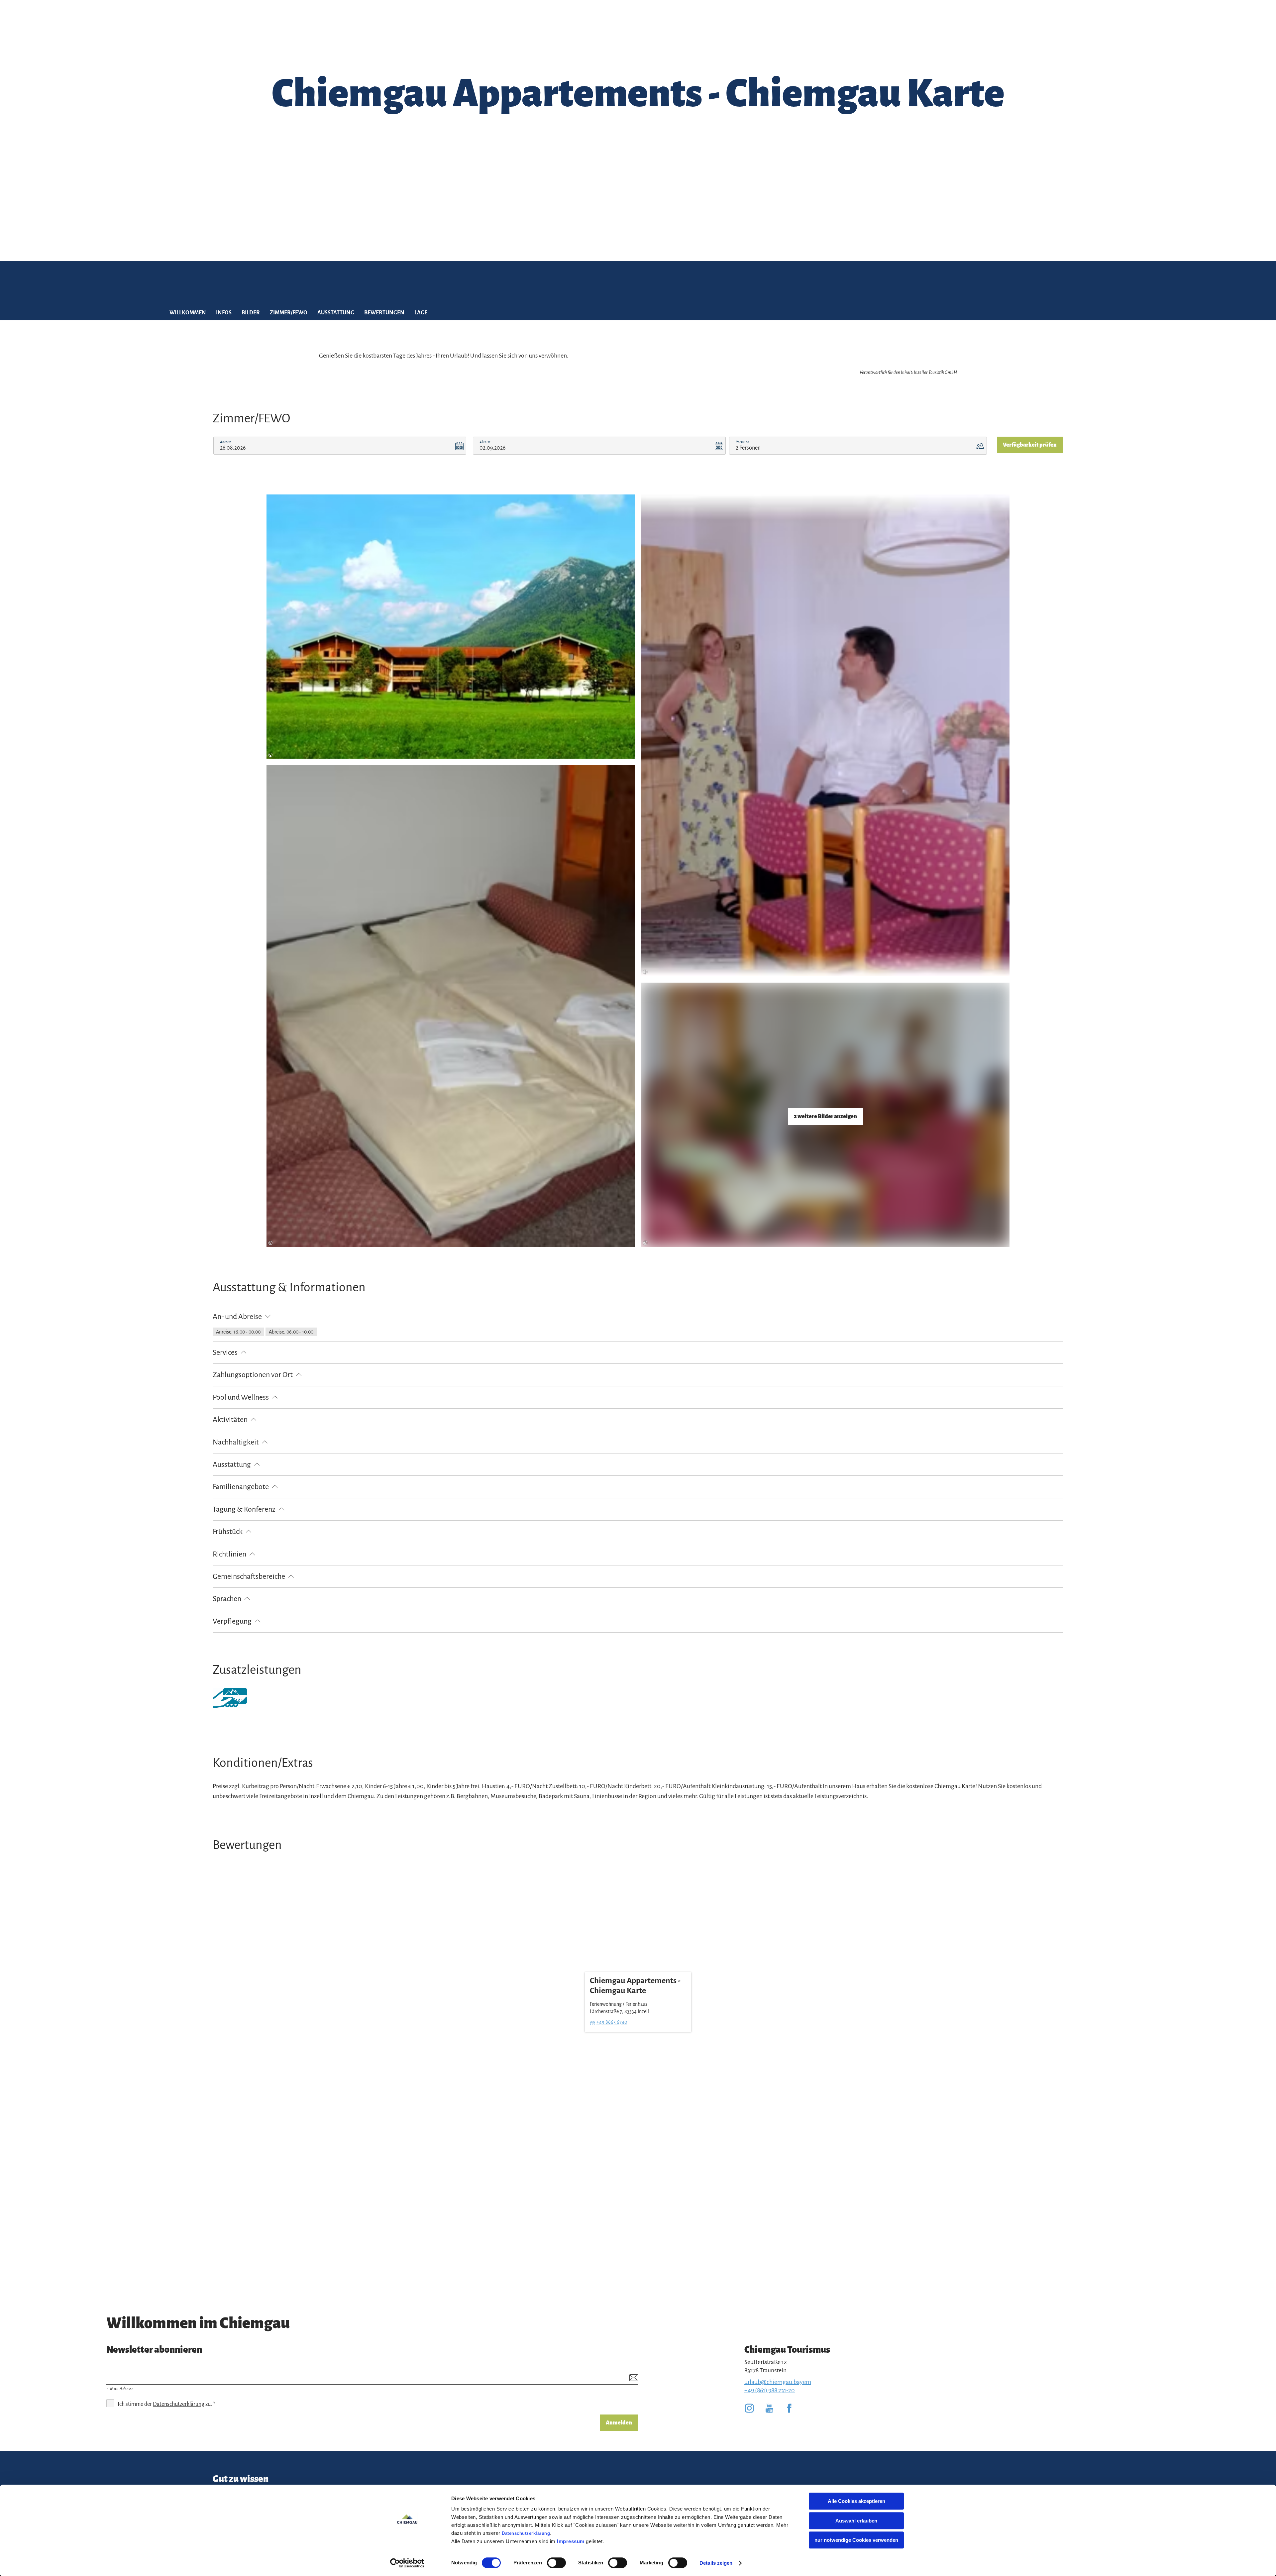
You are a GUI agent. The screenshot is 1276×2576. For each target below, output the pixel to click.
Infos (224, 313)
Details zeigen (716, 2563)
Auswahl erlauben (856, 2521)
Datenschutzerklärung (526, 2533)
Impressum (571, 2541)
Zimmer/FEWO (289, 313)
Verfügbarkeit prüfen (1030, 445)
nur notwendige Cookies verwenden (856, 2540)
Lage (421, 313)
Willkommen (188, 313)
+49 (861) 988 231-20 (770, 2390)
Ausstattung (336, 313)
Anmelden (619, 2423)
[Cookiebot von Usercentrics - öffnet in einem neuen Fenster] (407, 2563)
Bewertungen (384, 313)
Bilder (251, 313)
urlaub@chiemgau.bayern (778, 2382)
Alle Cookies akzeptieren (856, 2501)
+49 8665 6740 (612, 2022)
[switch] (556, 2563)
